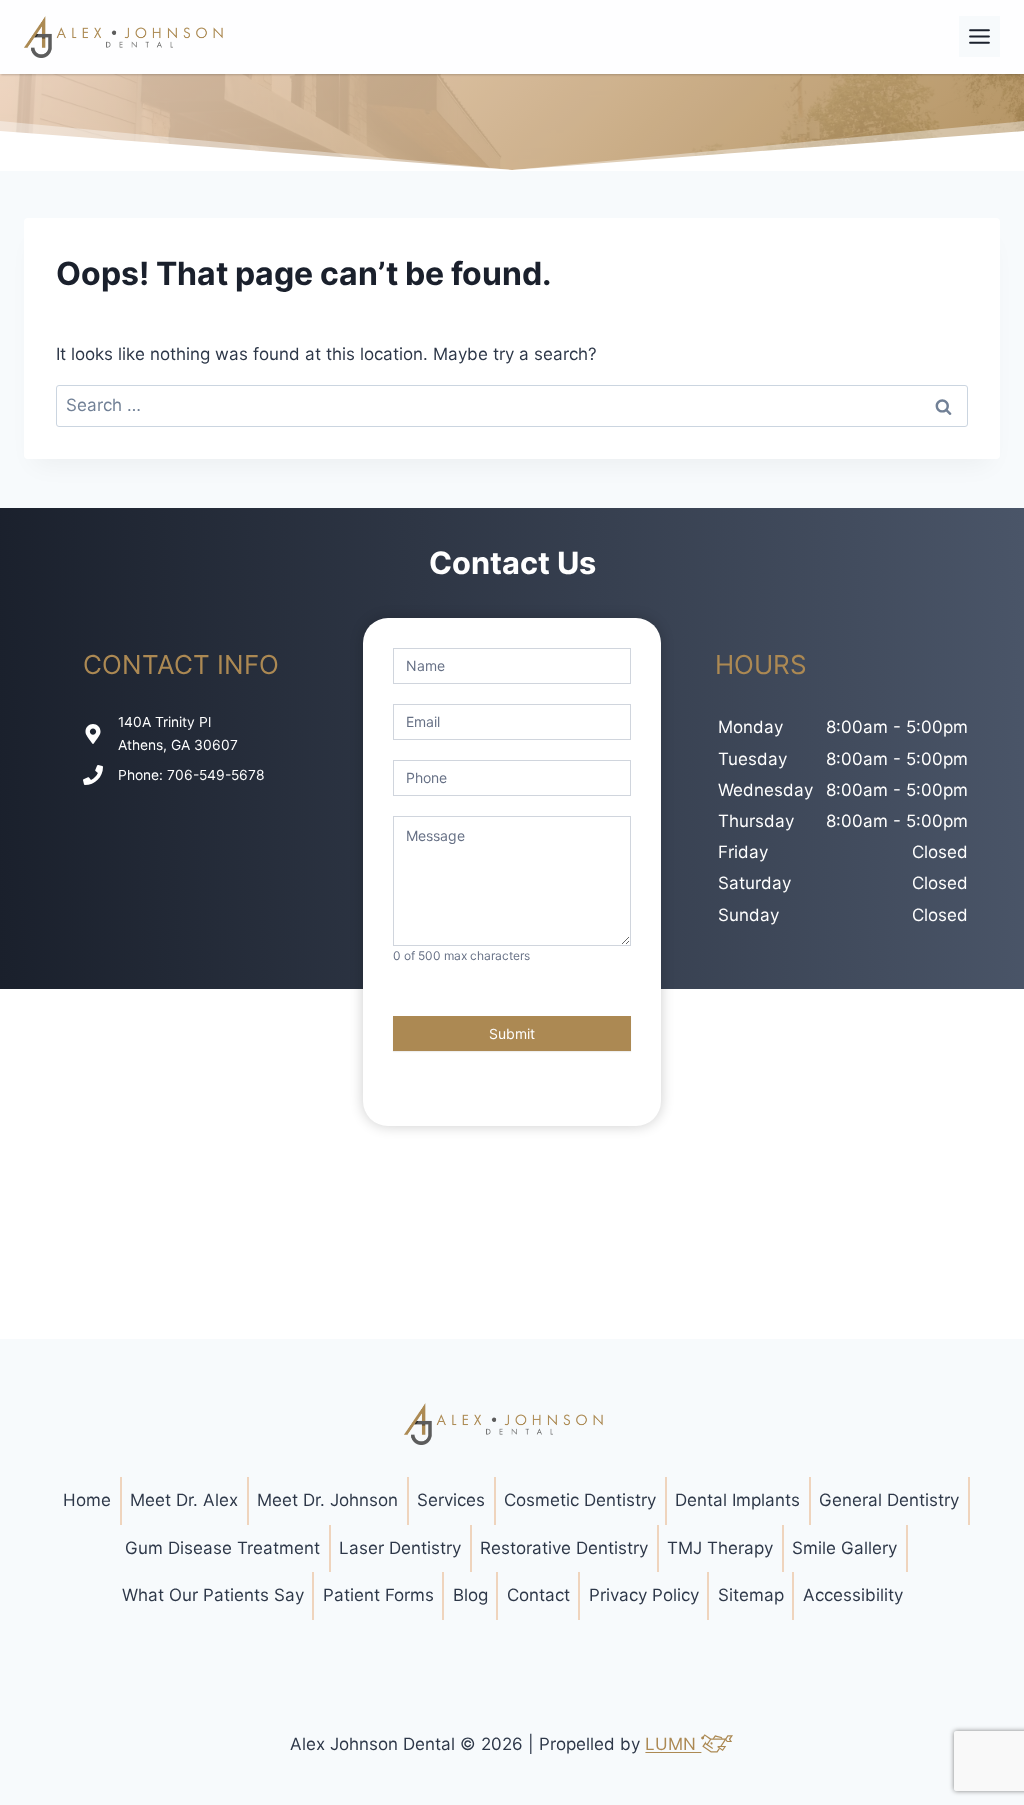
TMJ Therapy (720, 1548)
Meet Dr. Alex (184, 1500)
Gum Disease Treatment (222, 1548)
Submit (512, 1033)
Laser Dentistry (400, 1548)
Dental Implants (737, 1500)
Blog (470, 1595)
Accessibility (853, 1595)
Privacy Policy (644, 1595)
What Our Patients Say (213, 1595)
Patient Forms (378, 1595)
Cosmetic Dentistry (580, 1500)
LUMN (673, 1744)
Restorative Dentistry (564, 1548)
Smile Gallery (844, 1548)
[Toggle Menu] (979, 36)
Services (451, 1500)
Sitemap (751, 1595)
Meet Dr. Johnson (327, 1500)
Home (87, 1500)
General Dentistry (889, 1500)
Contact (538, 1595)
